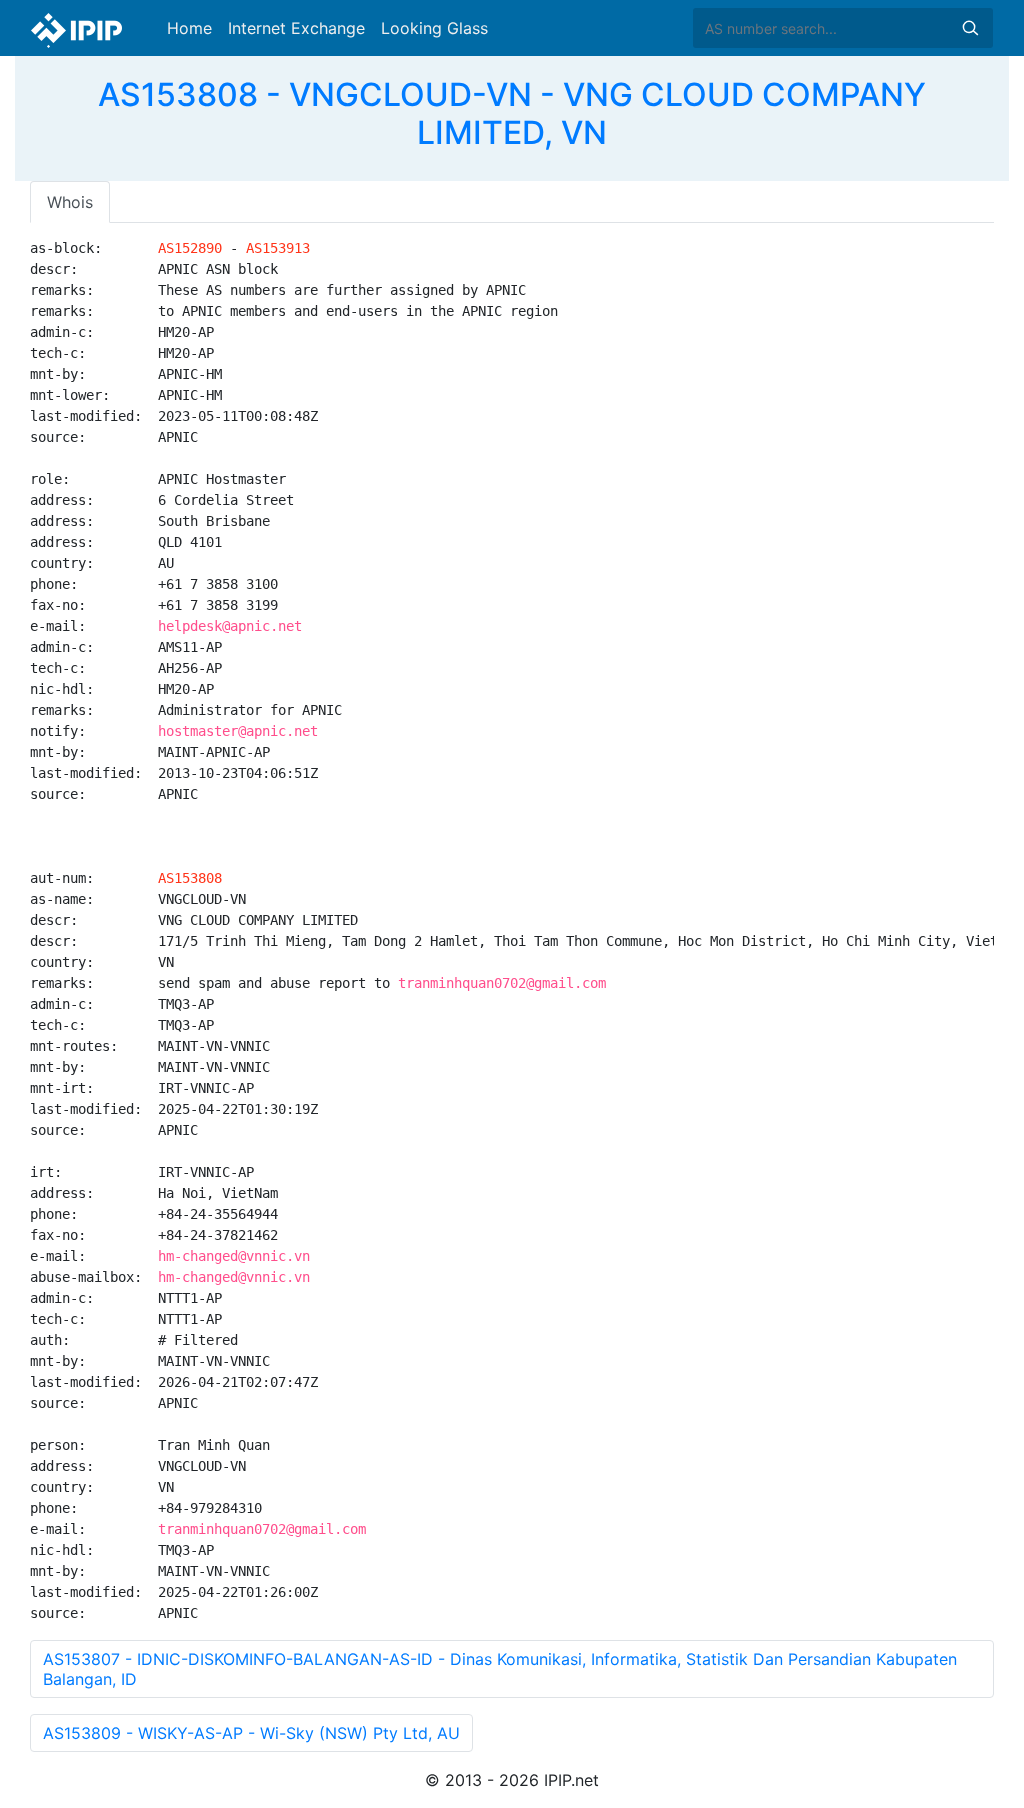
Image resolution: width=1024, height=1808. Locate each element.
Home (189, 28)
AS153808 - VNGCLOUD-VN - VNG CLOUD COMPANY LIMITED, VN (512, 113)
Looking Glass (434, 28)
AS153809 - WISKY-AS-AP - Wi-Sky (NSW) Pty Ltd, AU (251, 1733)
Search (970, 28)
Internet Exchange (296, 28)
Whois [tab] (70, 202)
